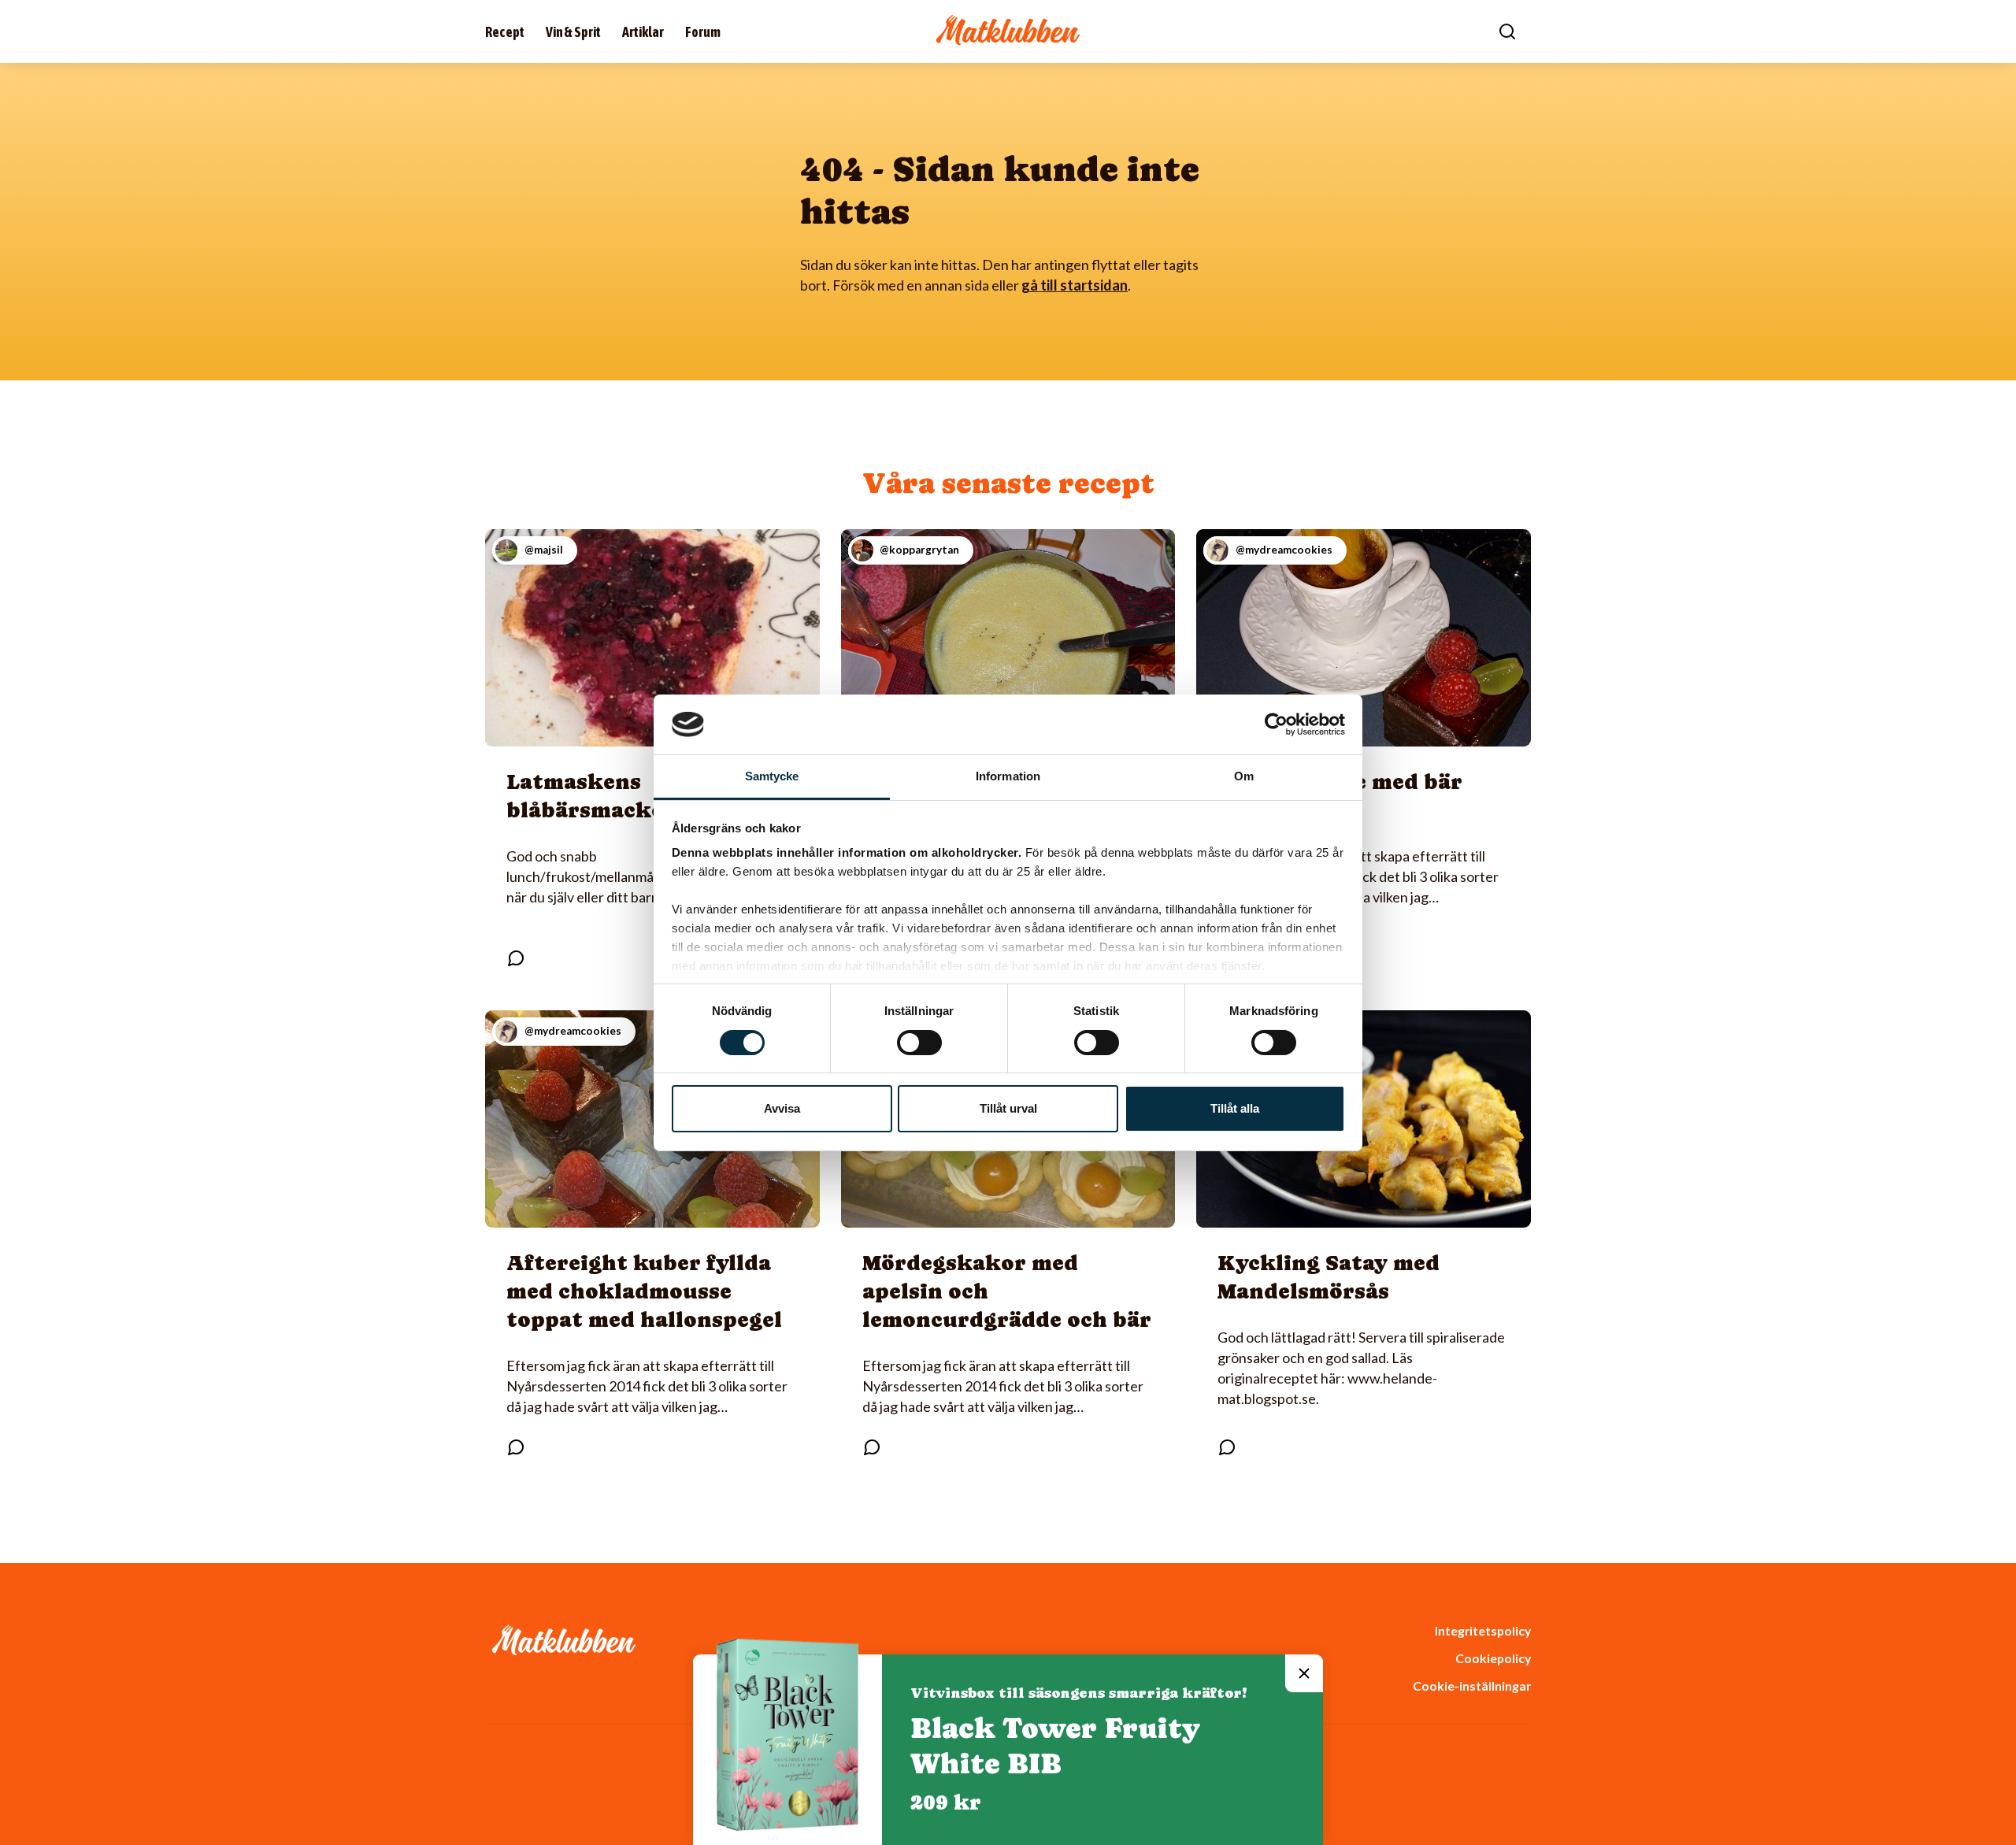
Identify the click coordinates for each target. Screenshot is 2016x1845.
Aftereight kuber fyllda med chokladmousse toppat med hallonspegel (644, 1291)
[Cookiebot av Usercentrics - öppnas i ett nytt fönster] (1276, 724)
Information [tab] (1008, 776)
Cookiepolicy (1493, 1658)
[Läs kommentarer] (516, 958)
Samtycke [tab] (772, 776)
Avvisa (782, 1108)
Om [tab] (1244, 776)
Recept (505, 32)
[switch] (919, 1043)
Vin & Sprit (573, 32)
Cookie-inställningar (1472, 1686)
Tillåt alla (1235, 1108)
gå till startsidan (1075, 285)
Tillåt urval (1008, 1108)
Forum (703, 32)
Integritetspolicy (1483, 1630)
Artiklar (643, 32)
